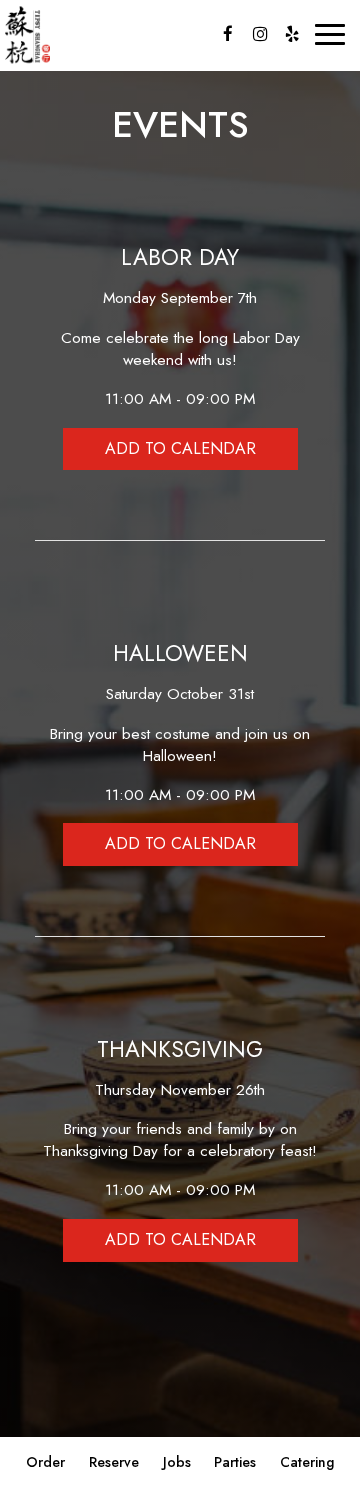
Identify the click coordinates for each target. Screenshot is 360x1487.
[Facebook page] (228, 34)
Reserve (114, 1462)
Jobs (177, 1462)
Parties (235, 1462)
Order (45, 1462)
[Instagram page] (260, 34)
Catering (307, 1462)
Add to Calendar (180, 448)
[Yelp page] (292, 34)
